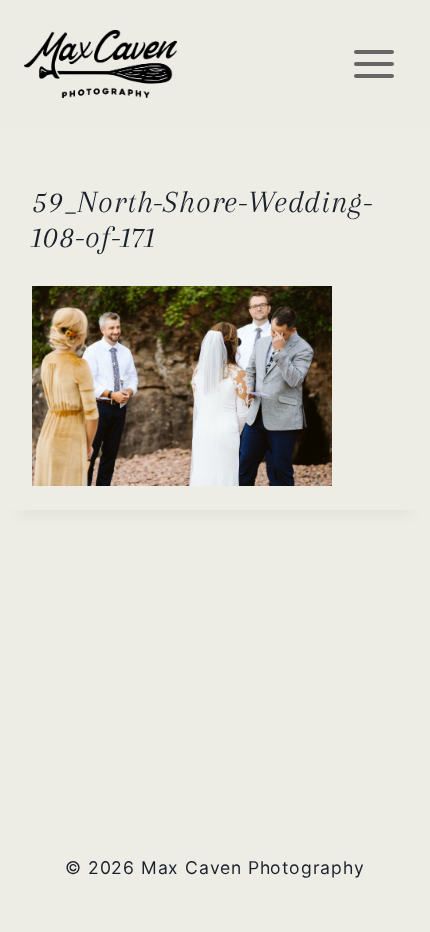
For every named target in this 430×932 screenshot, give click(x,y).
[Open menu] (373, 63)
